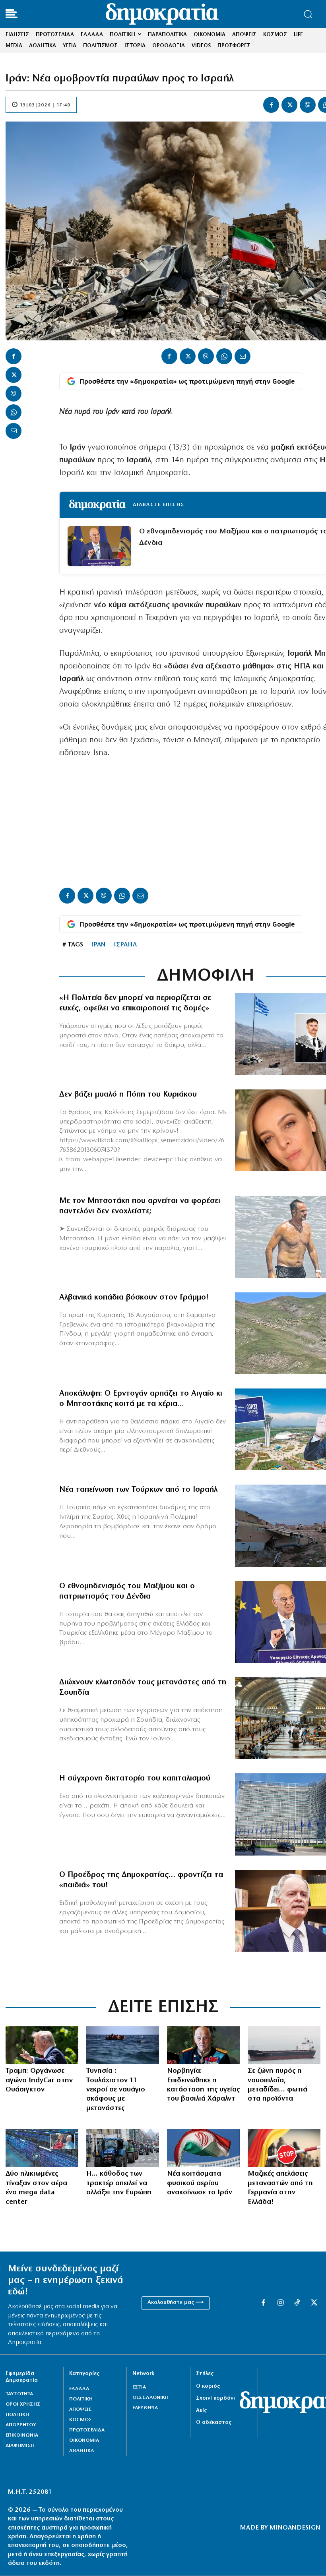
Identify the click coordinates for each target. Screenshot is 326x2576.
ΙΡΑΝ (98, 945)
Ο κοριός (208, 2386)
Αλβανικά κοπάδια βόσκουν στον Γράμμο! (134, 1298)
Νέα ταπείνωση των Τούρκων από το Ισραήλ (138, 1490)
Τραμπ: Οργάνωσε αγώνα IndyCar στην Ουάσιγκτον (39, 2081)
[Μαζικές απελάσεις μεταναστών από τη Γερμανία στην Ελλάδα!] (284, 2148)
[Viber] (308, 105)
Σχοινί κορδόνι (215, 2398)
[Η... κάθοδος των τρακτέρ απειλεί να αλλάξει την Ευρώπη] (123, 2148)
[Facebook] (271, 105)
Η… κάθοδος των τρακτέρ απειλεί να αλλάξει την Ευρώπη (119, 2183)
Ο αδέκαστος (214, 2422)
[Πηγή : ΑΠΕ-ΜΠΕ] (123, 2045)
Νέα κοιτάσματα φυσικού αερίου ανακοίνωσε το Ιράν (200, 2183)
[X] (289, 105)
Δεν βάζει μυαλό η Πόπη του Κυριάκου (128, 1095)
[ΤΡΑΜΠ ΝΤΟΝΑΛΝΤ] (42, 2045)
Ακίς (201, 2411)
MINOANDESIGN (295, 2528)
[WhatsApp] (14, 412)
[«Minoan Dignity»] (284, 2045)
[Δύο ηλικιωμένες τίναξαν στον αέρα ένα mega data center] (42, 2148)
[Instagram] (280, 2303)
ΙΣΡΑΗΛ (125, 945)
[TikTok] (297, 2303)
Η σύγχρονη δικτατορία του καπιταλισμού (135, 1778)
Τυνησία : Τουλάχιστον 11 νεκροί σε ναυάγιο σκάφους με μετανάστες (116, 2090)
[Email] (14, 431)
